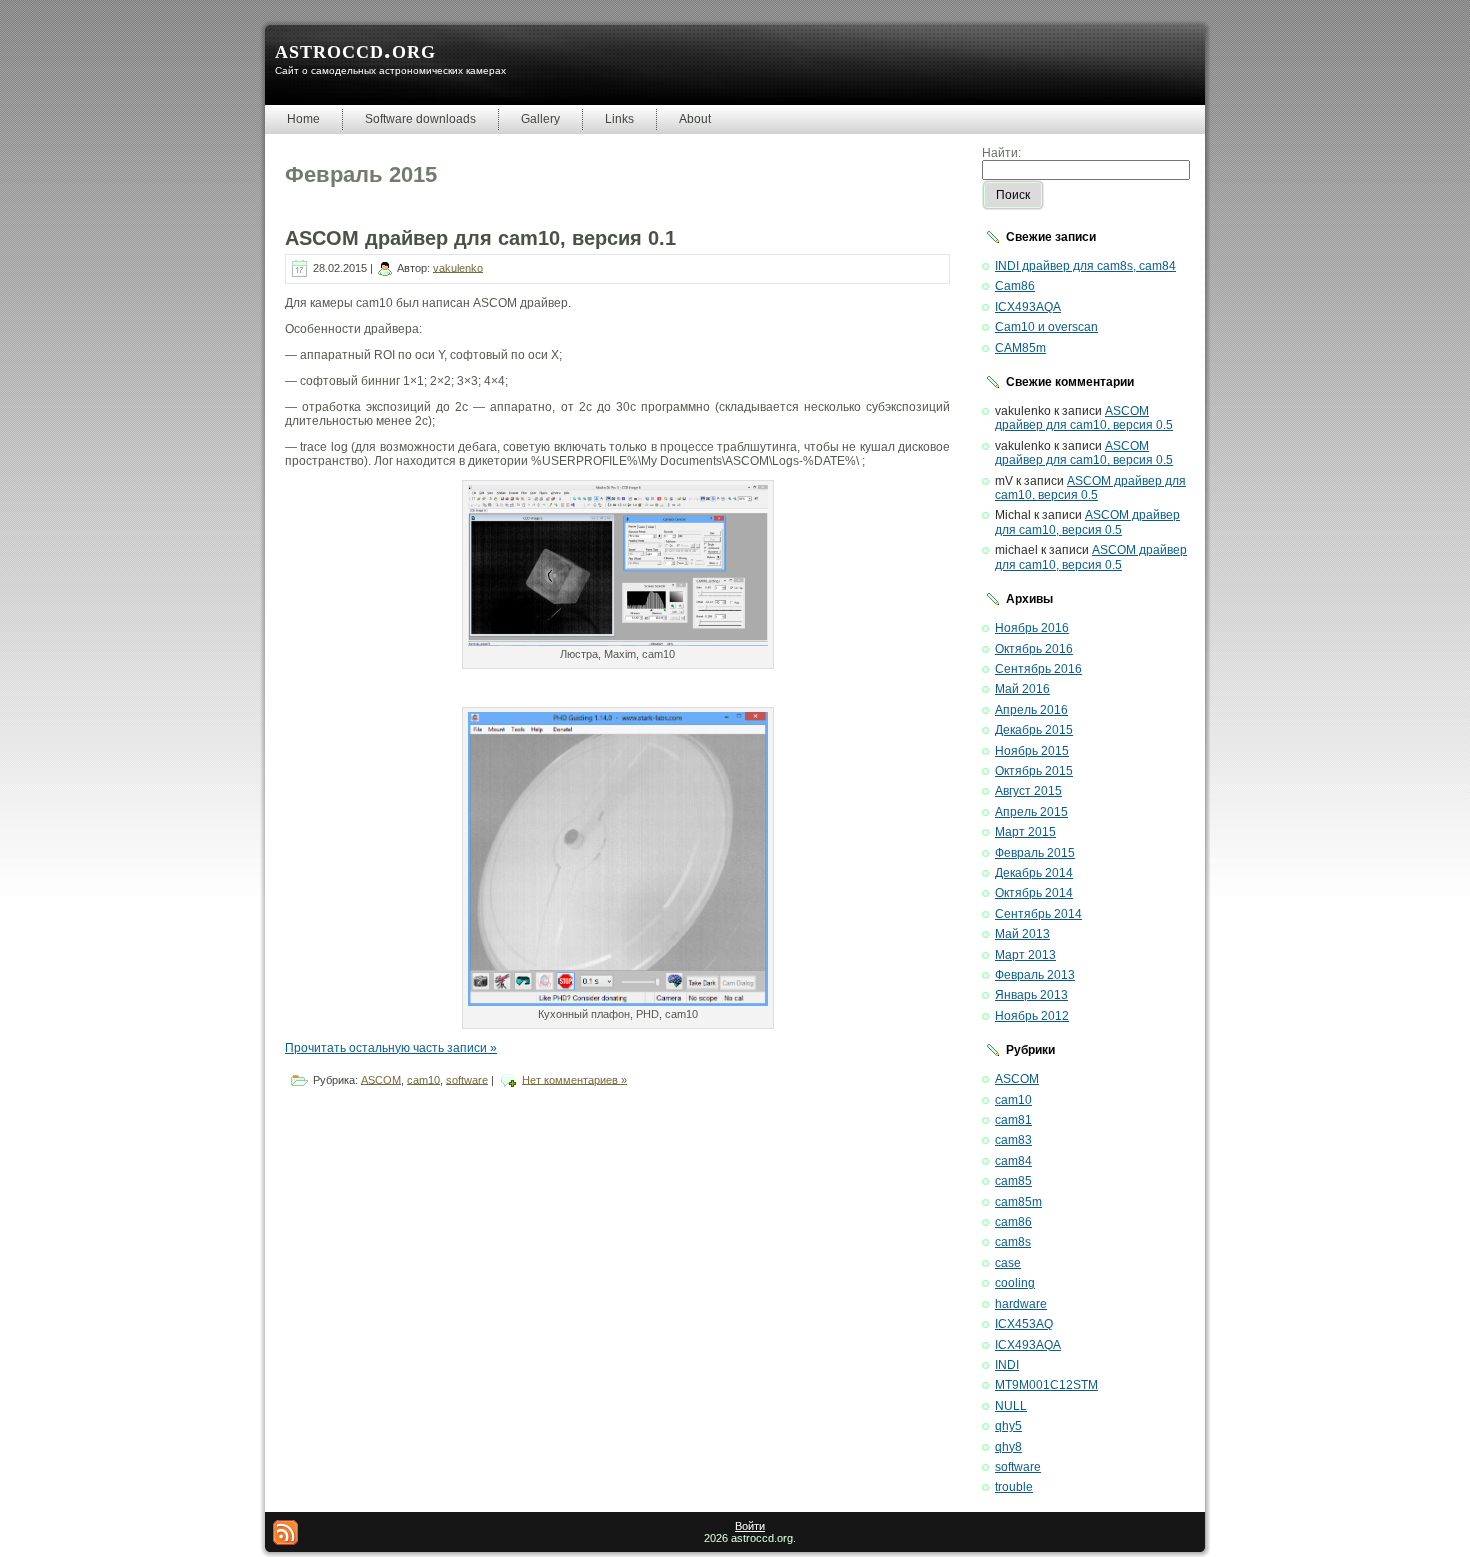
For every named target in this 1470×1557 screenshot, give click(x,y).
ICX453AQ (1024, 1324)
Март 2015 (1025, 832)
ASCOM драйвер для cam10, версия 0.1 (480, 238)
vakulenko (458, 267)
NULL (1011, 1406)
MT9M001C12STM (1046, 1385)
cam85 (1013, 1181)
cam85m (1018, 1202)
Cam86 (1015, 286)
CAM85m (1020, 348)
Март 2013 (1025, 955)
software (467, 1079)
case (1008, 1263)
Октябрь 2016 (1034, 649)
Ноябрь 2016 (1032, 628)
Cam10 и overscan (1046, 327)
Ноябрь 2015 (1032, 751)
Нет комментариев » (574, 1079)
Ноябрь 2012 (1032, 1016)
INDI (1007, 1365)
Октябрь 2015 (1034, 771)
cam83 (1013, 1140)
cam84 (1013, 1161)
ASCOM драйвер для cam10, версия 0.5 (1084, 418)
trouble (1014, 1487)
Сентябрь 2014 (1038, 914)
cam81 (1013, 1120)
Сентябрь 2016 (1038, 669)
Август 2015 (1028, 791)
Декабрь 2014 (1034, 873)
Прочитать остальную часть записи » (391, 1048)
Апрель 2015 (1031, 812)
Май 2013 (1022, 934)
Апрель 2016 (1031, 710)
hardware (1021, 1304)
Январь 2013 (1031, 995)
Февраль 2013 (1035, 975)
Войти (750, 1526)
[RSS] (285, 1532)
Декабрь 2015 (1034, 730)
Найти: (1001, 153)
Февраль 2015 (1035, 853)
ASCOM (381, 1079)
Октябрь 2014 (1034, 893)
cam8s (1013, 1242)
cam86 (1013, 1222)
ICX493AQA (1028, 307)
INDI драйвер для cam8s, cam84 (1085, 266)
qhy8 (1008, 1447)
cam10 (423, 1079)
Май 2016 (1022, 689)
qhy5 (1008, 1426)
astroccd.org (355, 49)
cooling (1015, 1283)
